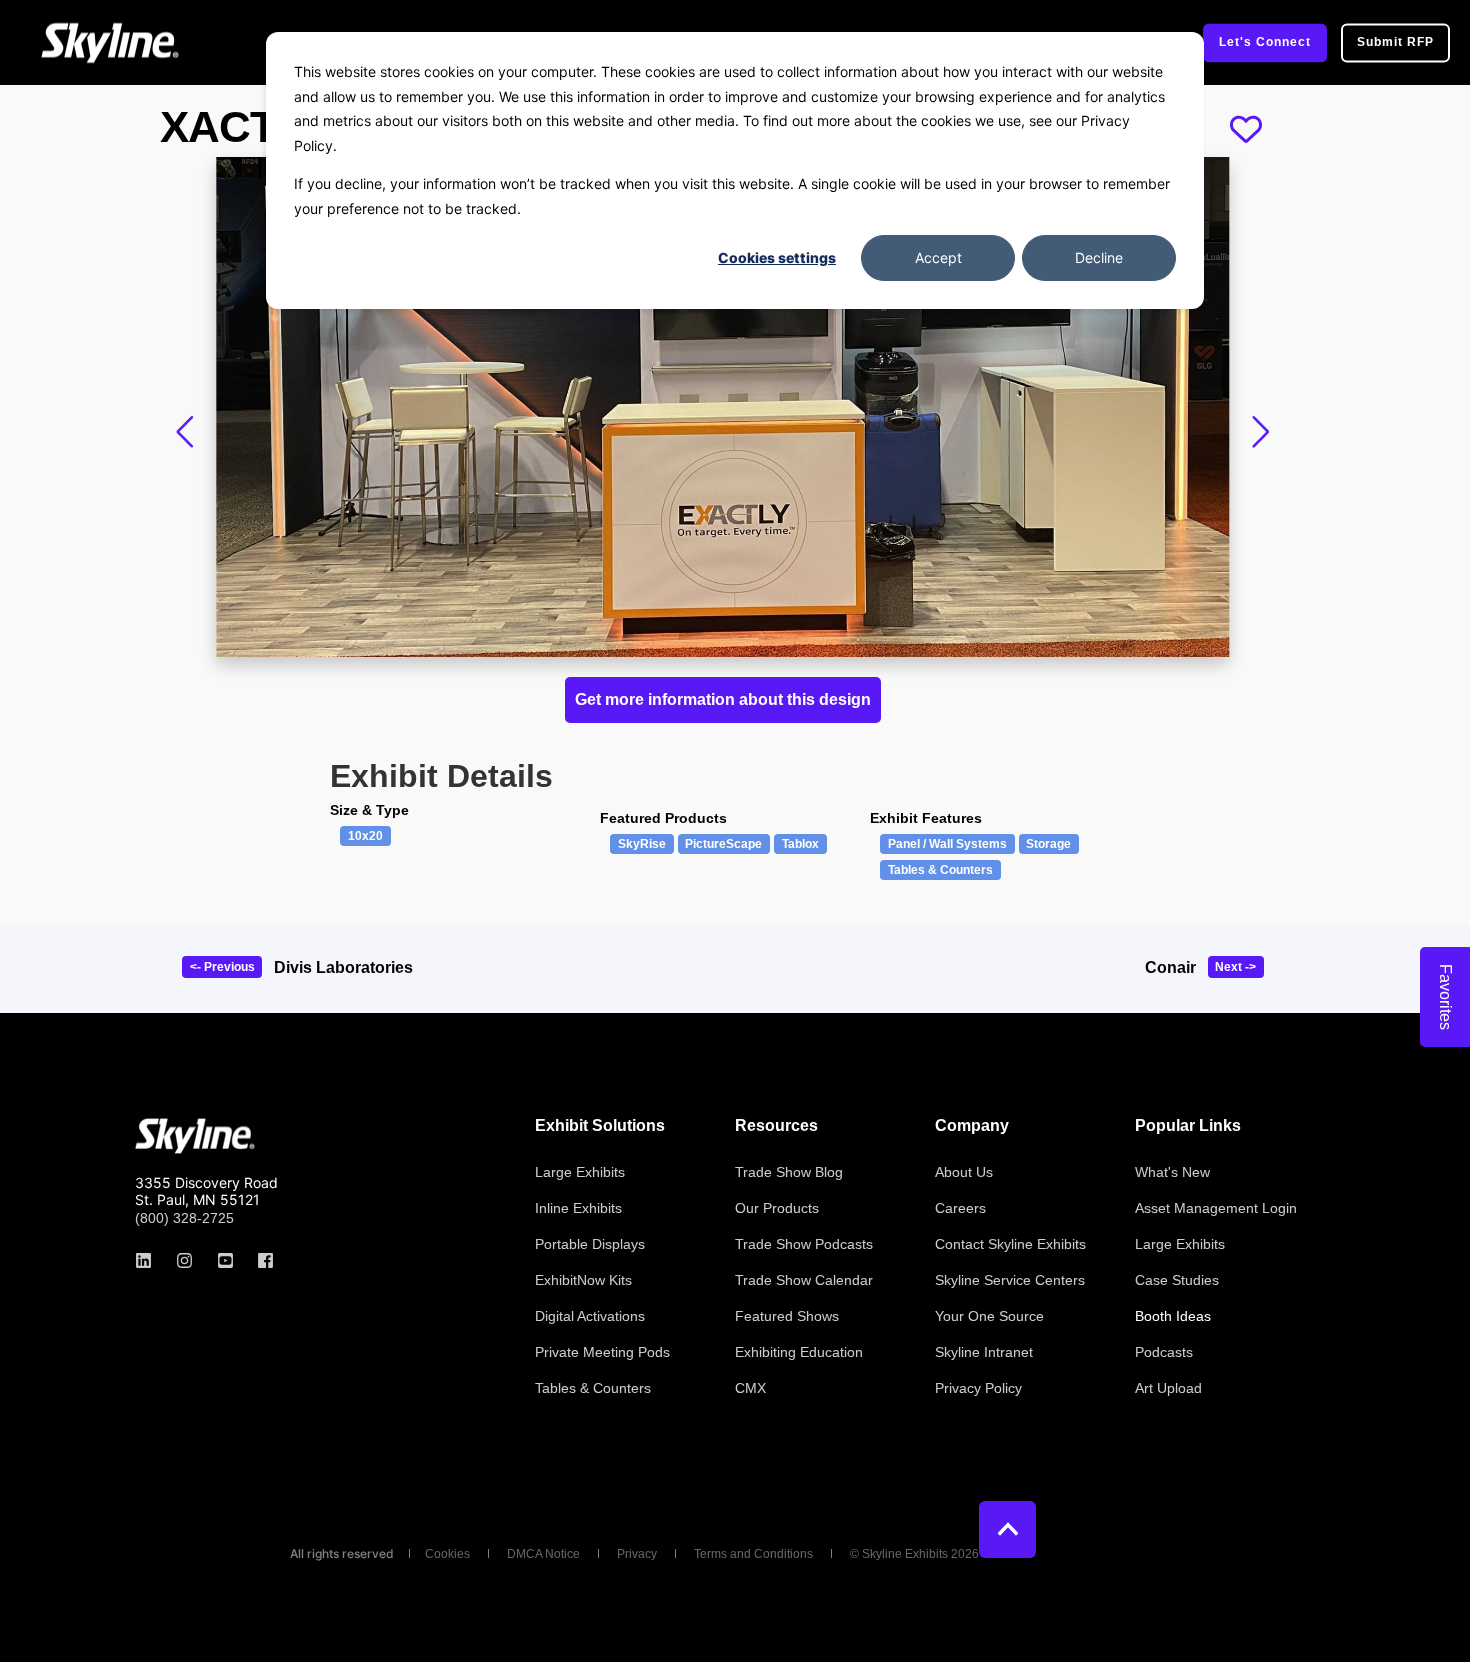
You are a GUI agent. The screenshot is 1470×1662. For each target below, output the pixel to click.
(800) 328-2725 (184, 1218)
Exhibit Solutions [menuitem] (600, 1126)
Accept (938, 257)
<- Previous (222, 967)
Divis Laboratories (343, 967)
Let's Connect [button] (1265, 42)
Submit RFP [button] (1395, 42)
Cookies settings (777, 257)
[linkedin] (149, 1260)
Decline (1099, 257)
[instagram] (184, 1260)
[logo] (195, 1136)
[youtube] (225, 1260)
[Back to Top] (1007, 1529)
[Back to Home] (110, 42)
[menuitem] (580, 1172)
